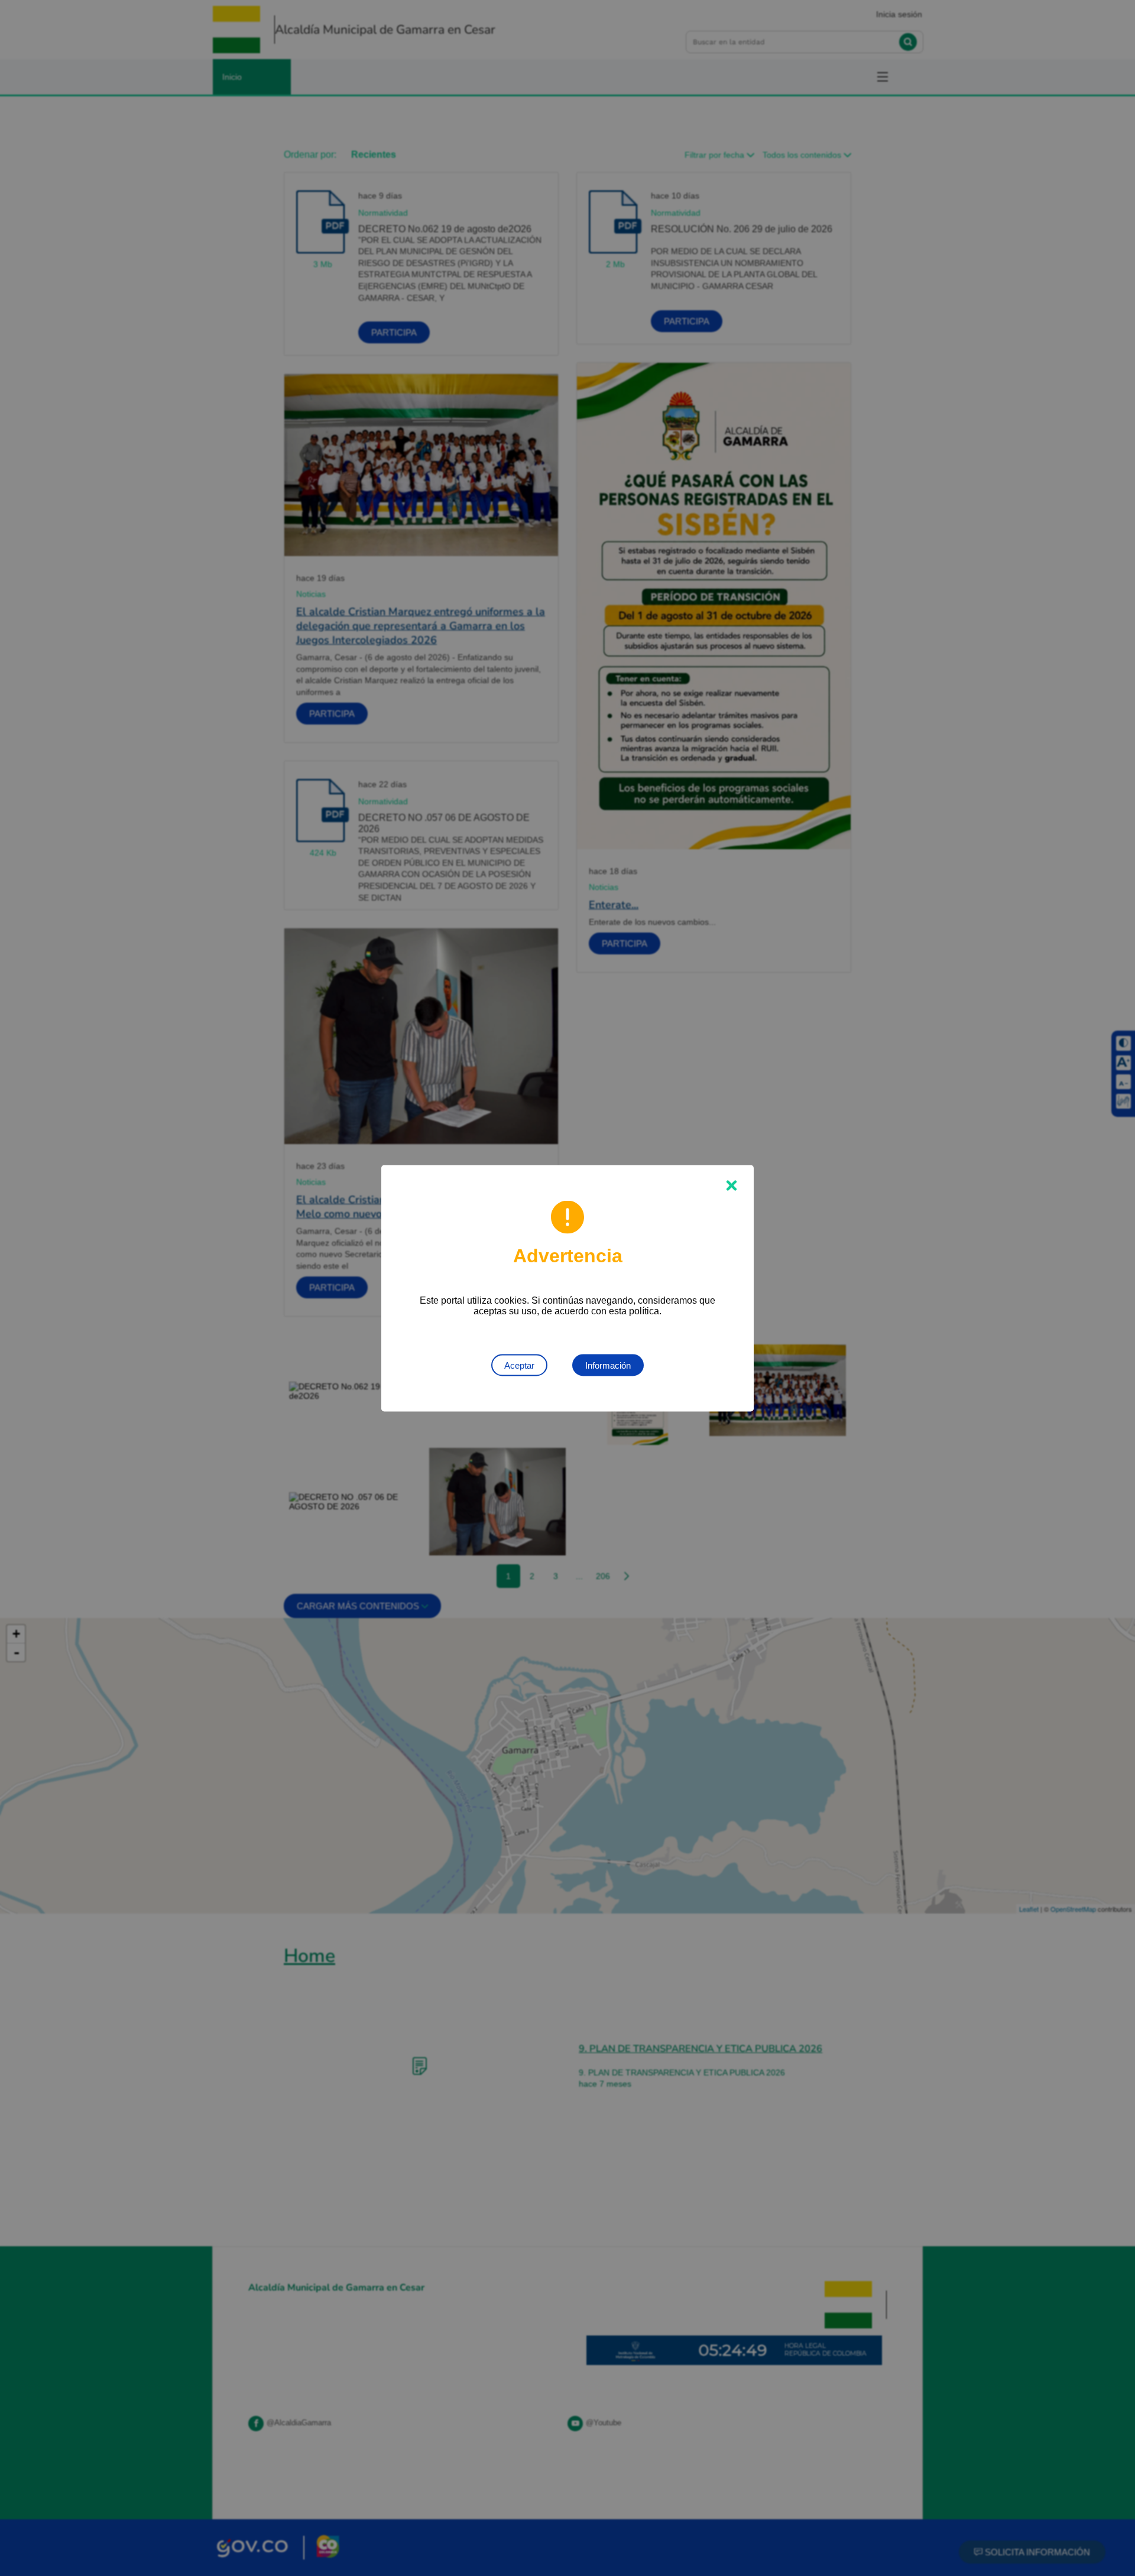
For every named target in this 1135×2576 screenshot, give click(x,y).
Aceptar (519, 1365)
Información (608, 1365)
